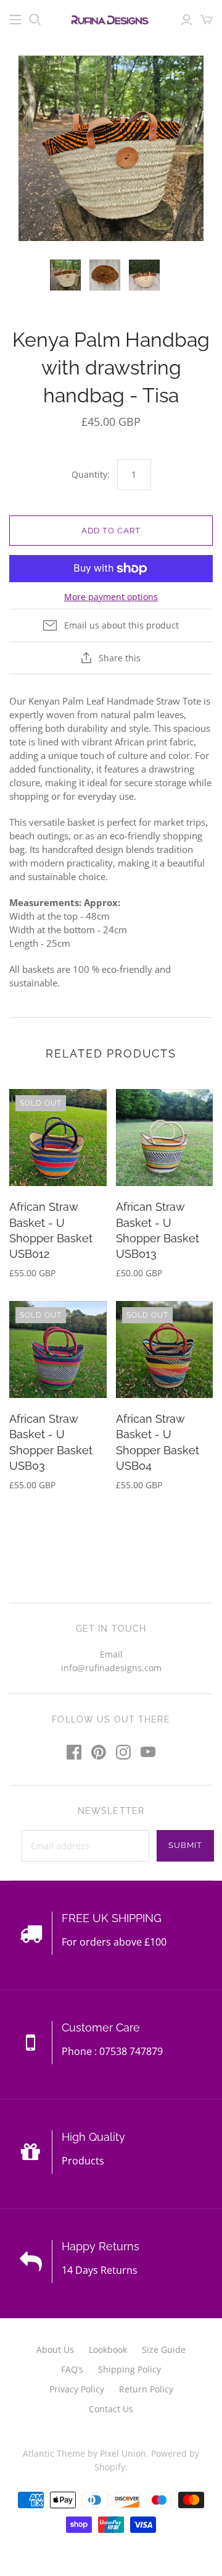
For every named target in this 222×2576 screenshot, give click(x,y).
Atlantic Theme (54, 2453)
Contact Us (111, 2409)
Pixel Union (123, 2453)
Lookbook (108, 2349)
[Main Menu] (15, 20)
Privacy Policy (77, 2389)
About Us (55, 2349)
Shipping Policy (129, 2369)
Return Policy (146, 2389)
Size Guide (164, 2349)
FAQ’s (72, 2369)
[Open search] (35, 20)
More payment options (111, 597)
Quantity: (91, 474)
